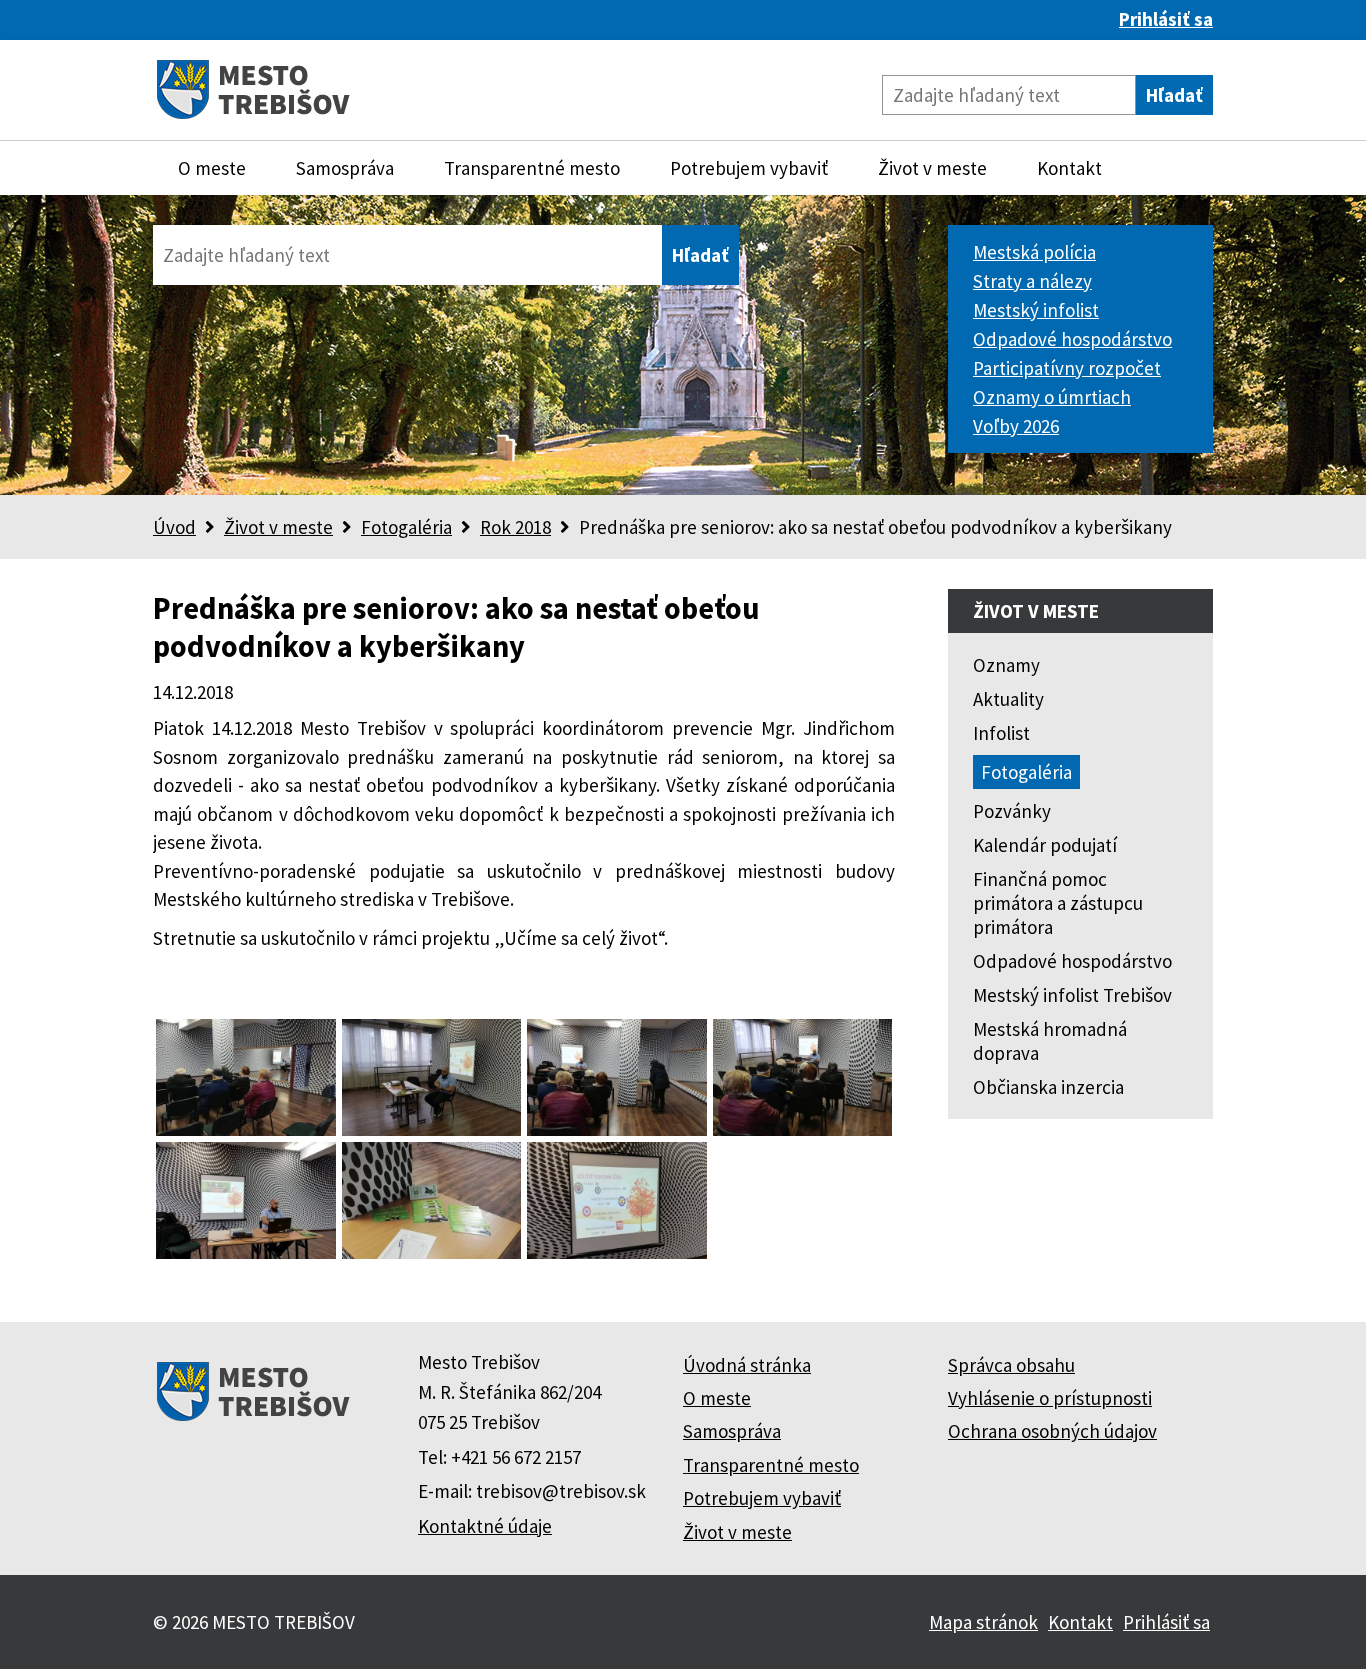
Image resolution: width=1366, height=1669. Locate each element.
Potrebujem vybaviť (749, 168)
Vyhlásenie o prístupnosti (1050, 1398)
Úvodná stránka (747, 1365)
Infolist (1001, 733)
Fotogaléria (406, 527)
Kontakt (1069, 168)
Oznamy (1006, 665)
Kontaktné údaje (485, 1526)
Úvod (174, 527)
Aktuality (1008, 699)
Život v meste (932, 168)
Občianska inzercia (1048, 1087)
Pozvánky (1012, 811)
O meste (212, 168)
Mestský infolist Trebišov (1072, 995)
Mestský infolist (1036, 310)
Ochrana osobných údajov (1052, 1431)
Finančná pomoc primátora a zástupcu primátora (1058, 903)
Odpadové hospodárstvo (1072, 339)
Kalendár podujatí (1045, 845)
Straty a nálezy (1032, 281)
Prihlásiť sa (1166, 19)
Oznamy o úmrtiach (1052, 397)
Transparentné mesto (532, 168)
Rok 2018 (515, 527)
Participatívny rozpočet (1067, 368)
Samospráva (345, 168)
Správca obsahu (1011, 1365)
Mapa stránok (983, 1622)
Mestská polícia (1034, 252)
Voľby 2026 (1016, 426)
